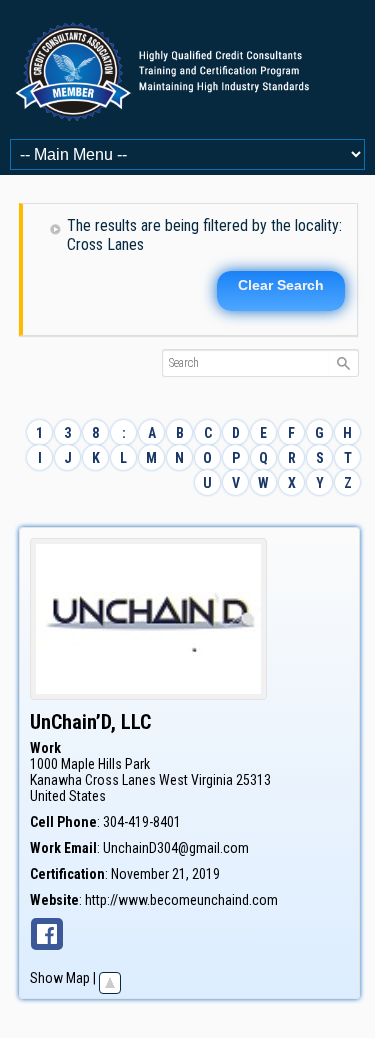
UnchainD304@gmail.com (176, 848)
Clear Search (281, 285)
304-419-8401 (142, 822)
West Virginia (196, 780)
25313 (253, 780)
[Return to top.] (110, 978)
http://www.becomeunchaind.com (181, 900)
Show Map (60, 978)
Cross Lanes (120, 780)
